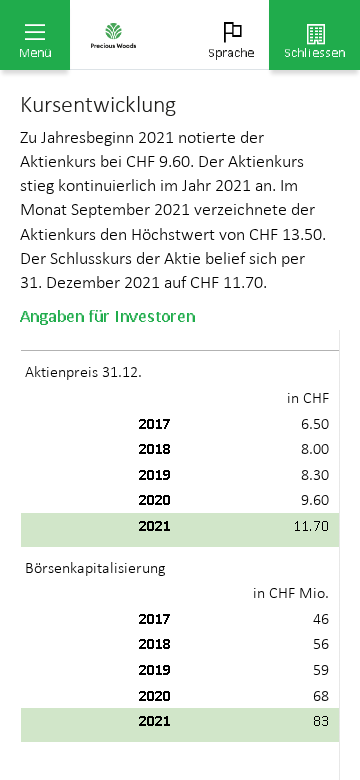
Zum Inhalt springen (150, 12)
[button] (35, 35)
